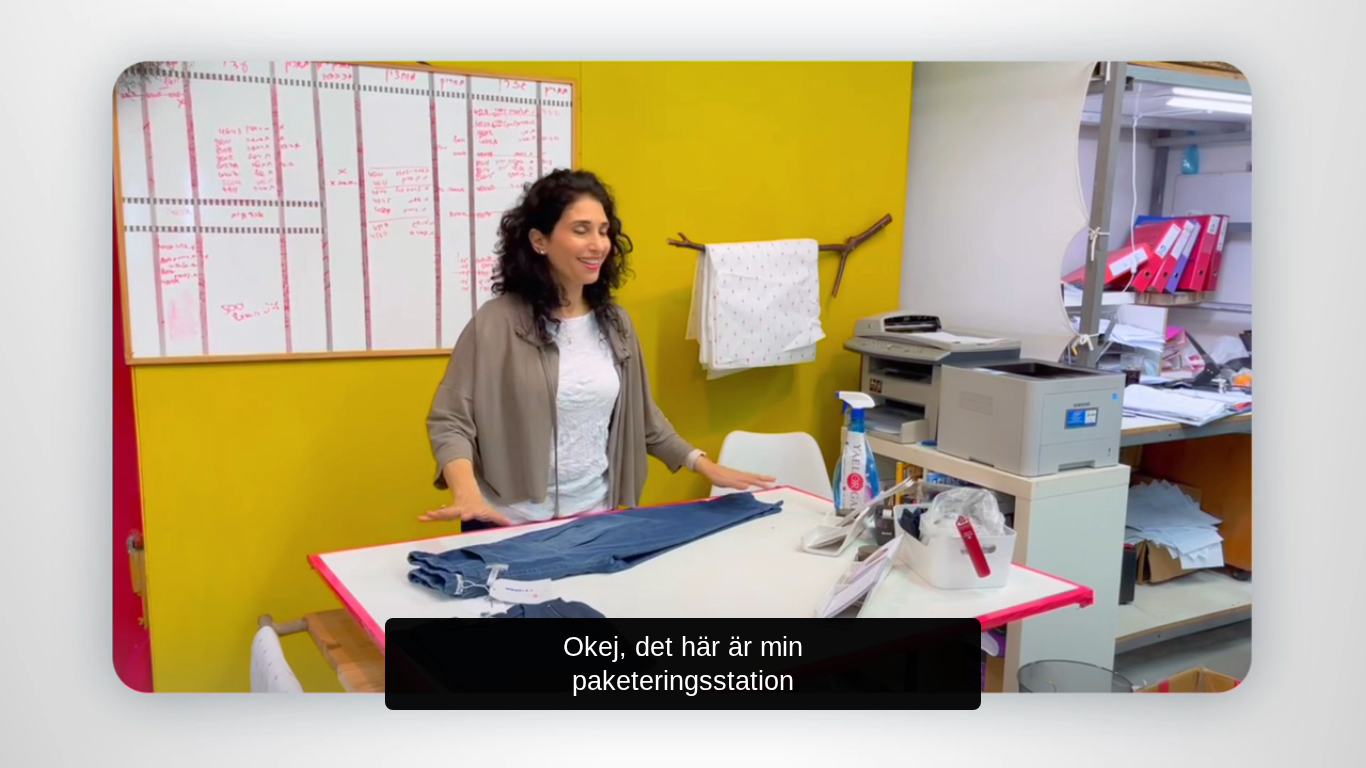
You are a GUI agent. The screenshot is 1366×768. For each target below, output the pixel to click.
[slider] (723, 748)
